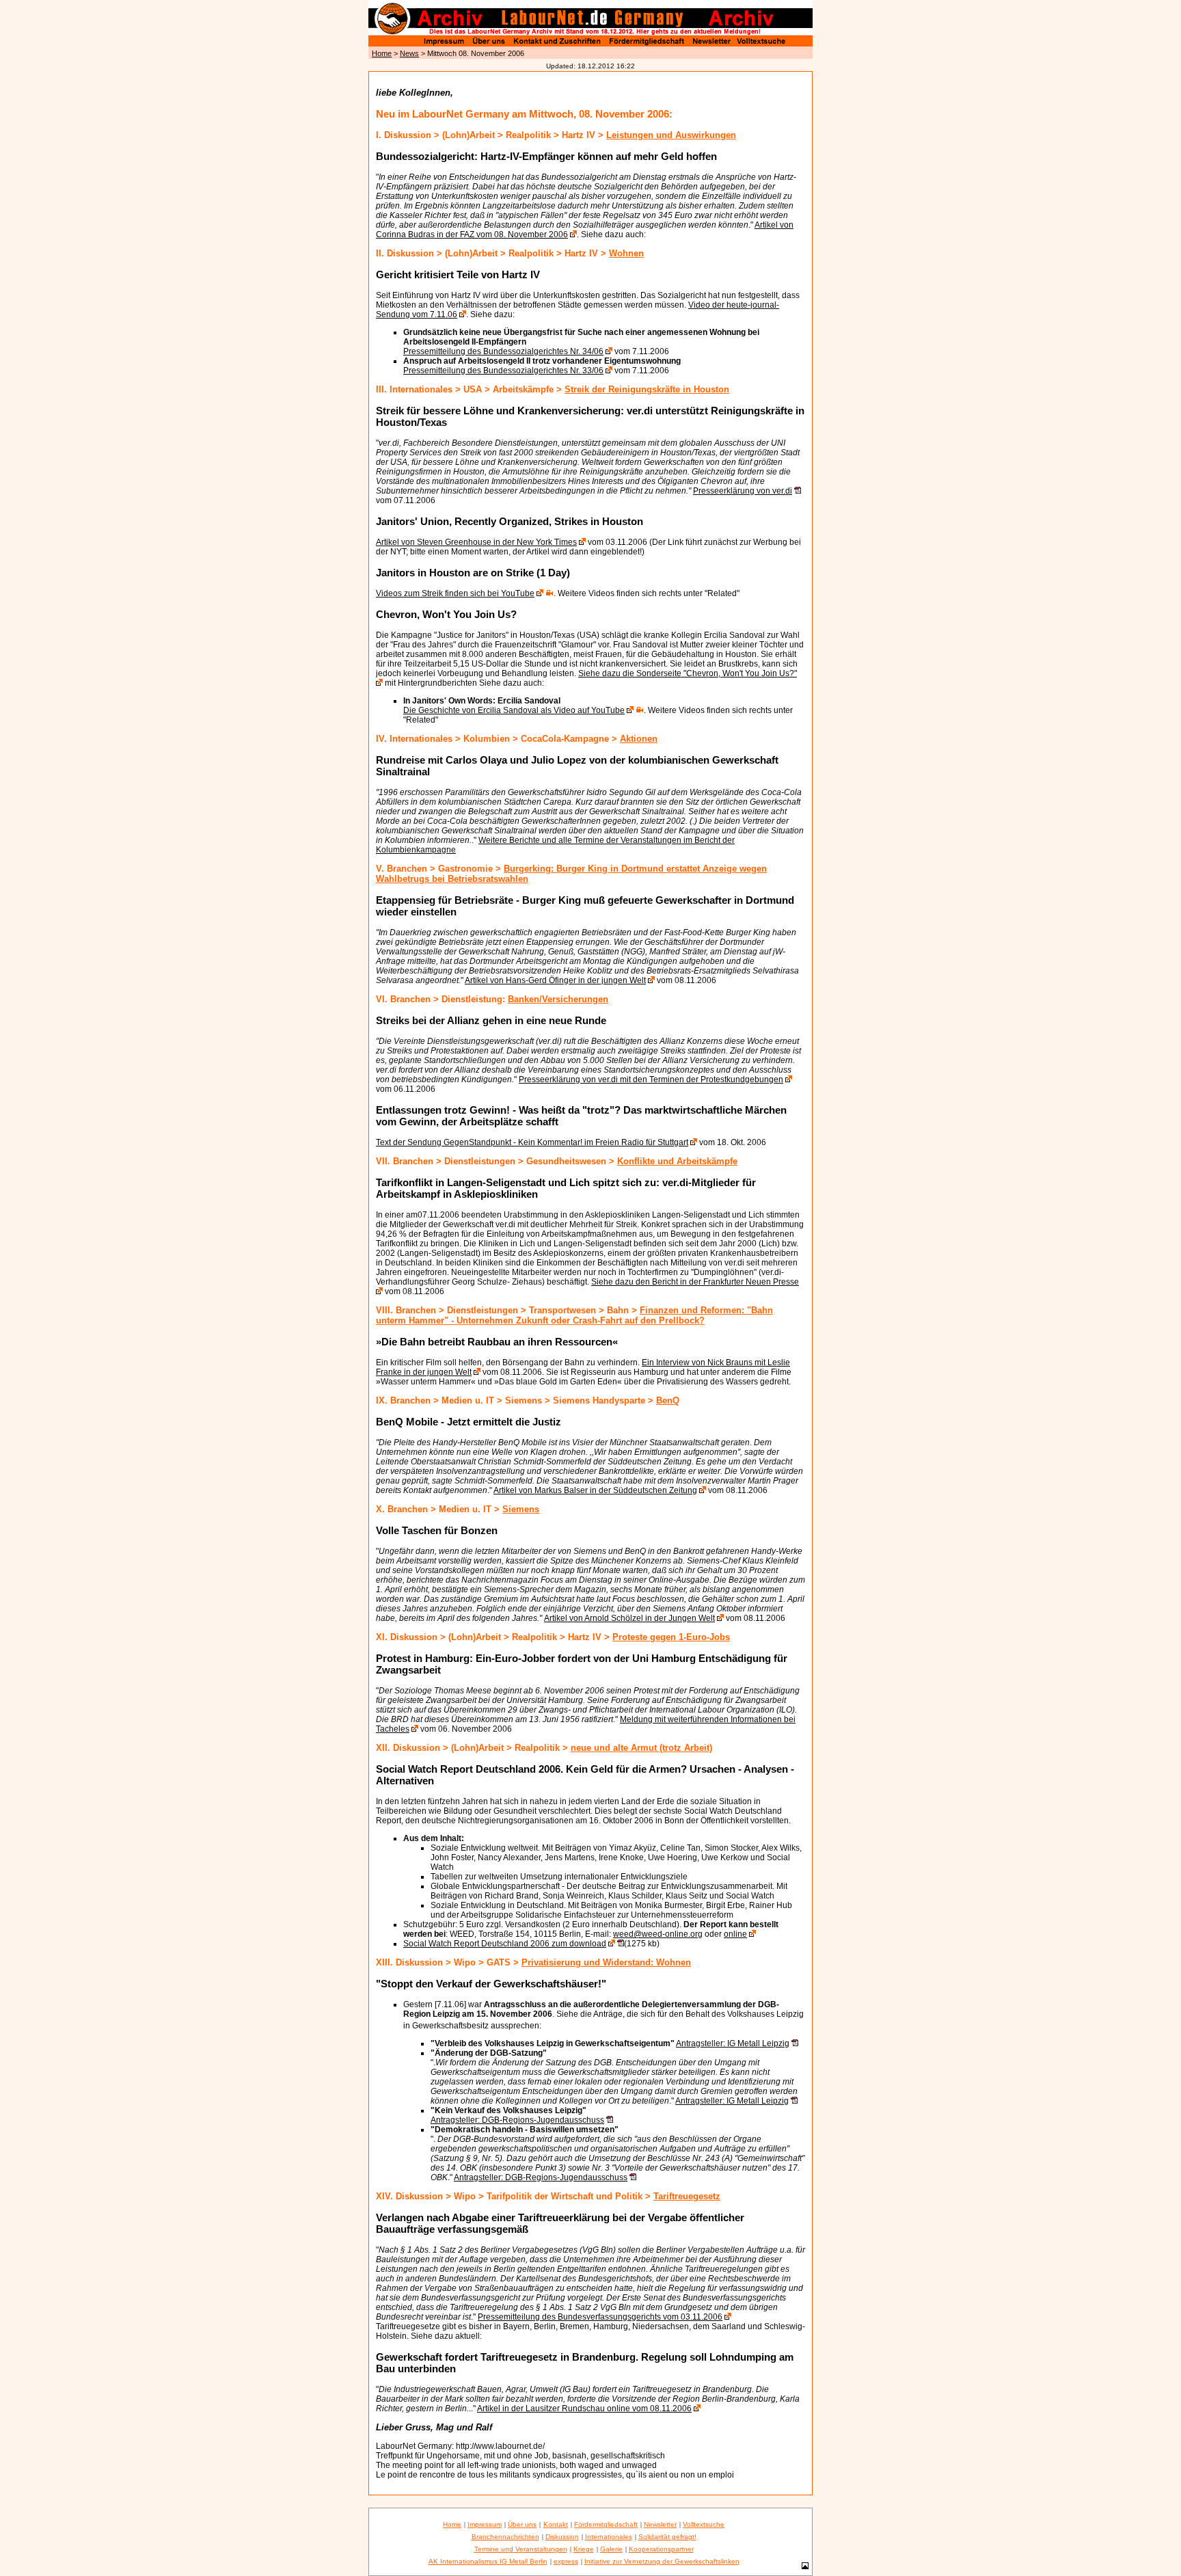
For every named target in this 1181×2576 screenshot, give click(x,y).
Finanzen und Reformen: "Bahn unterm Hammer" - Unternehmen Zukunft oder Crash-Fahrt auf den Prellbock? (574, 1315)
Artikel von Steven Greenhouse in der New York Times (476, 542)
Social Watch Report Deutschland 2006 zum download (505, 1944)
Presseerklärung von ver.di (743, 491)
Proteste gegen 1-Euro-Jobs (671, 1637)
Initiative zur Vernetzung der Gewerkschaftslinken (662, 2561)
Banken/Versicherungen (558, 999)
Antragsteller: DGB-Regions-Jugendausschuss (517, 2120)
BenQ (668, 1400)
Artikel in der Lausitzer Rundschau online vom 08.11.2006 (584, 2409)
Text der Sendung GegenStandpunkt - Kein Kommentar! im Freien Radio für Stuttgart (532, 1142)
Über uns (522, 2524)
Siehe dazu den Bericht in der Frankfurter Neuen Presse (695, 1282)
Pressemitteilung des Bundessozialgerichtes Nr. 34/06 (503, 351)
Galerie (611, 2549)
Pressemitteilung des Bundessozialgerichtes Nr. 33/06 (503, 371)
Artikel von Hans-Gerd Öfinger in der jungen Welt (555, 980)
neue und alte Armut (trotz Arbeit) (641, 1748)
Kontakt (556, 2524)
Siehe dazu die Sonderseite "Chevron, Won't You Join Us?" (688, 673)
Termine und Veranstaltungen (521, 2549)
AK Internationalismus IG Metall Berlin (488, 2561)
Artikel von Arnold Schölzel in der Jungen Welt (629, 1618)
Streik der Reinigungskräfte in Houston (647, 389)
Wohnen (626, 253)
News (409, 53)
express (566, 2561)
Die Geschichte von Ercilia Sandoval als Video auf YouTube (514, 710)
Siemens (521, 1509)
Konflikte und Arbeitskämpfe (677, 1161)
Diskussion (562, 2537)
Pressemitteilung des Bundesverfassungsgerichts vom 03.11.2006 (600, 2317)
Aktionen (639, 739)
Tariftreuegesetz (687, 2196)
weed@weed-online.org (658, 1934)
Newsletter (660, 2524)
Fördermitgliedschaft (606, 2524)
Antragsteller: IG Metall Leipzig (733, 2043)
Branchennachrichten (505, 2537)
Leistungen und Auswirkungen (671, 135)
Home (382, 53)
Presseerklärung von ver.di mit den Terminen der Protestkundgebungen (651, 1079)
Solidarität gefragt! (667, 2537)
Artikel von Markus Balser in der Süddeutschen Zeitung (595, 1490)
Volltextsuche (704, 2524)
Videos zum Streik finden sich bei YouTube (455, 593)
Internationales (609, 2537)
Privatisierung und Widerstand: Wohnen (606, 1962)
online (735, 1934)
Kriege (584, 2549)
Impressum (485, 2524)
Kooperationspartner (661, 2549)
